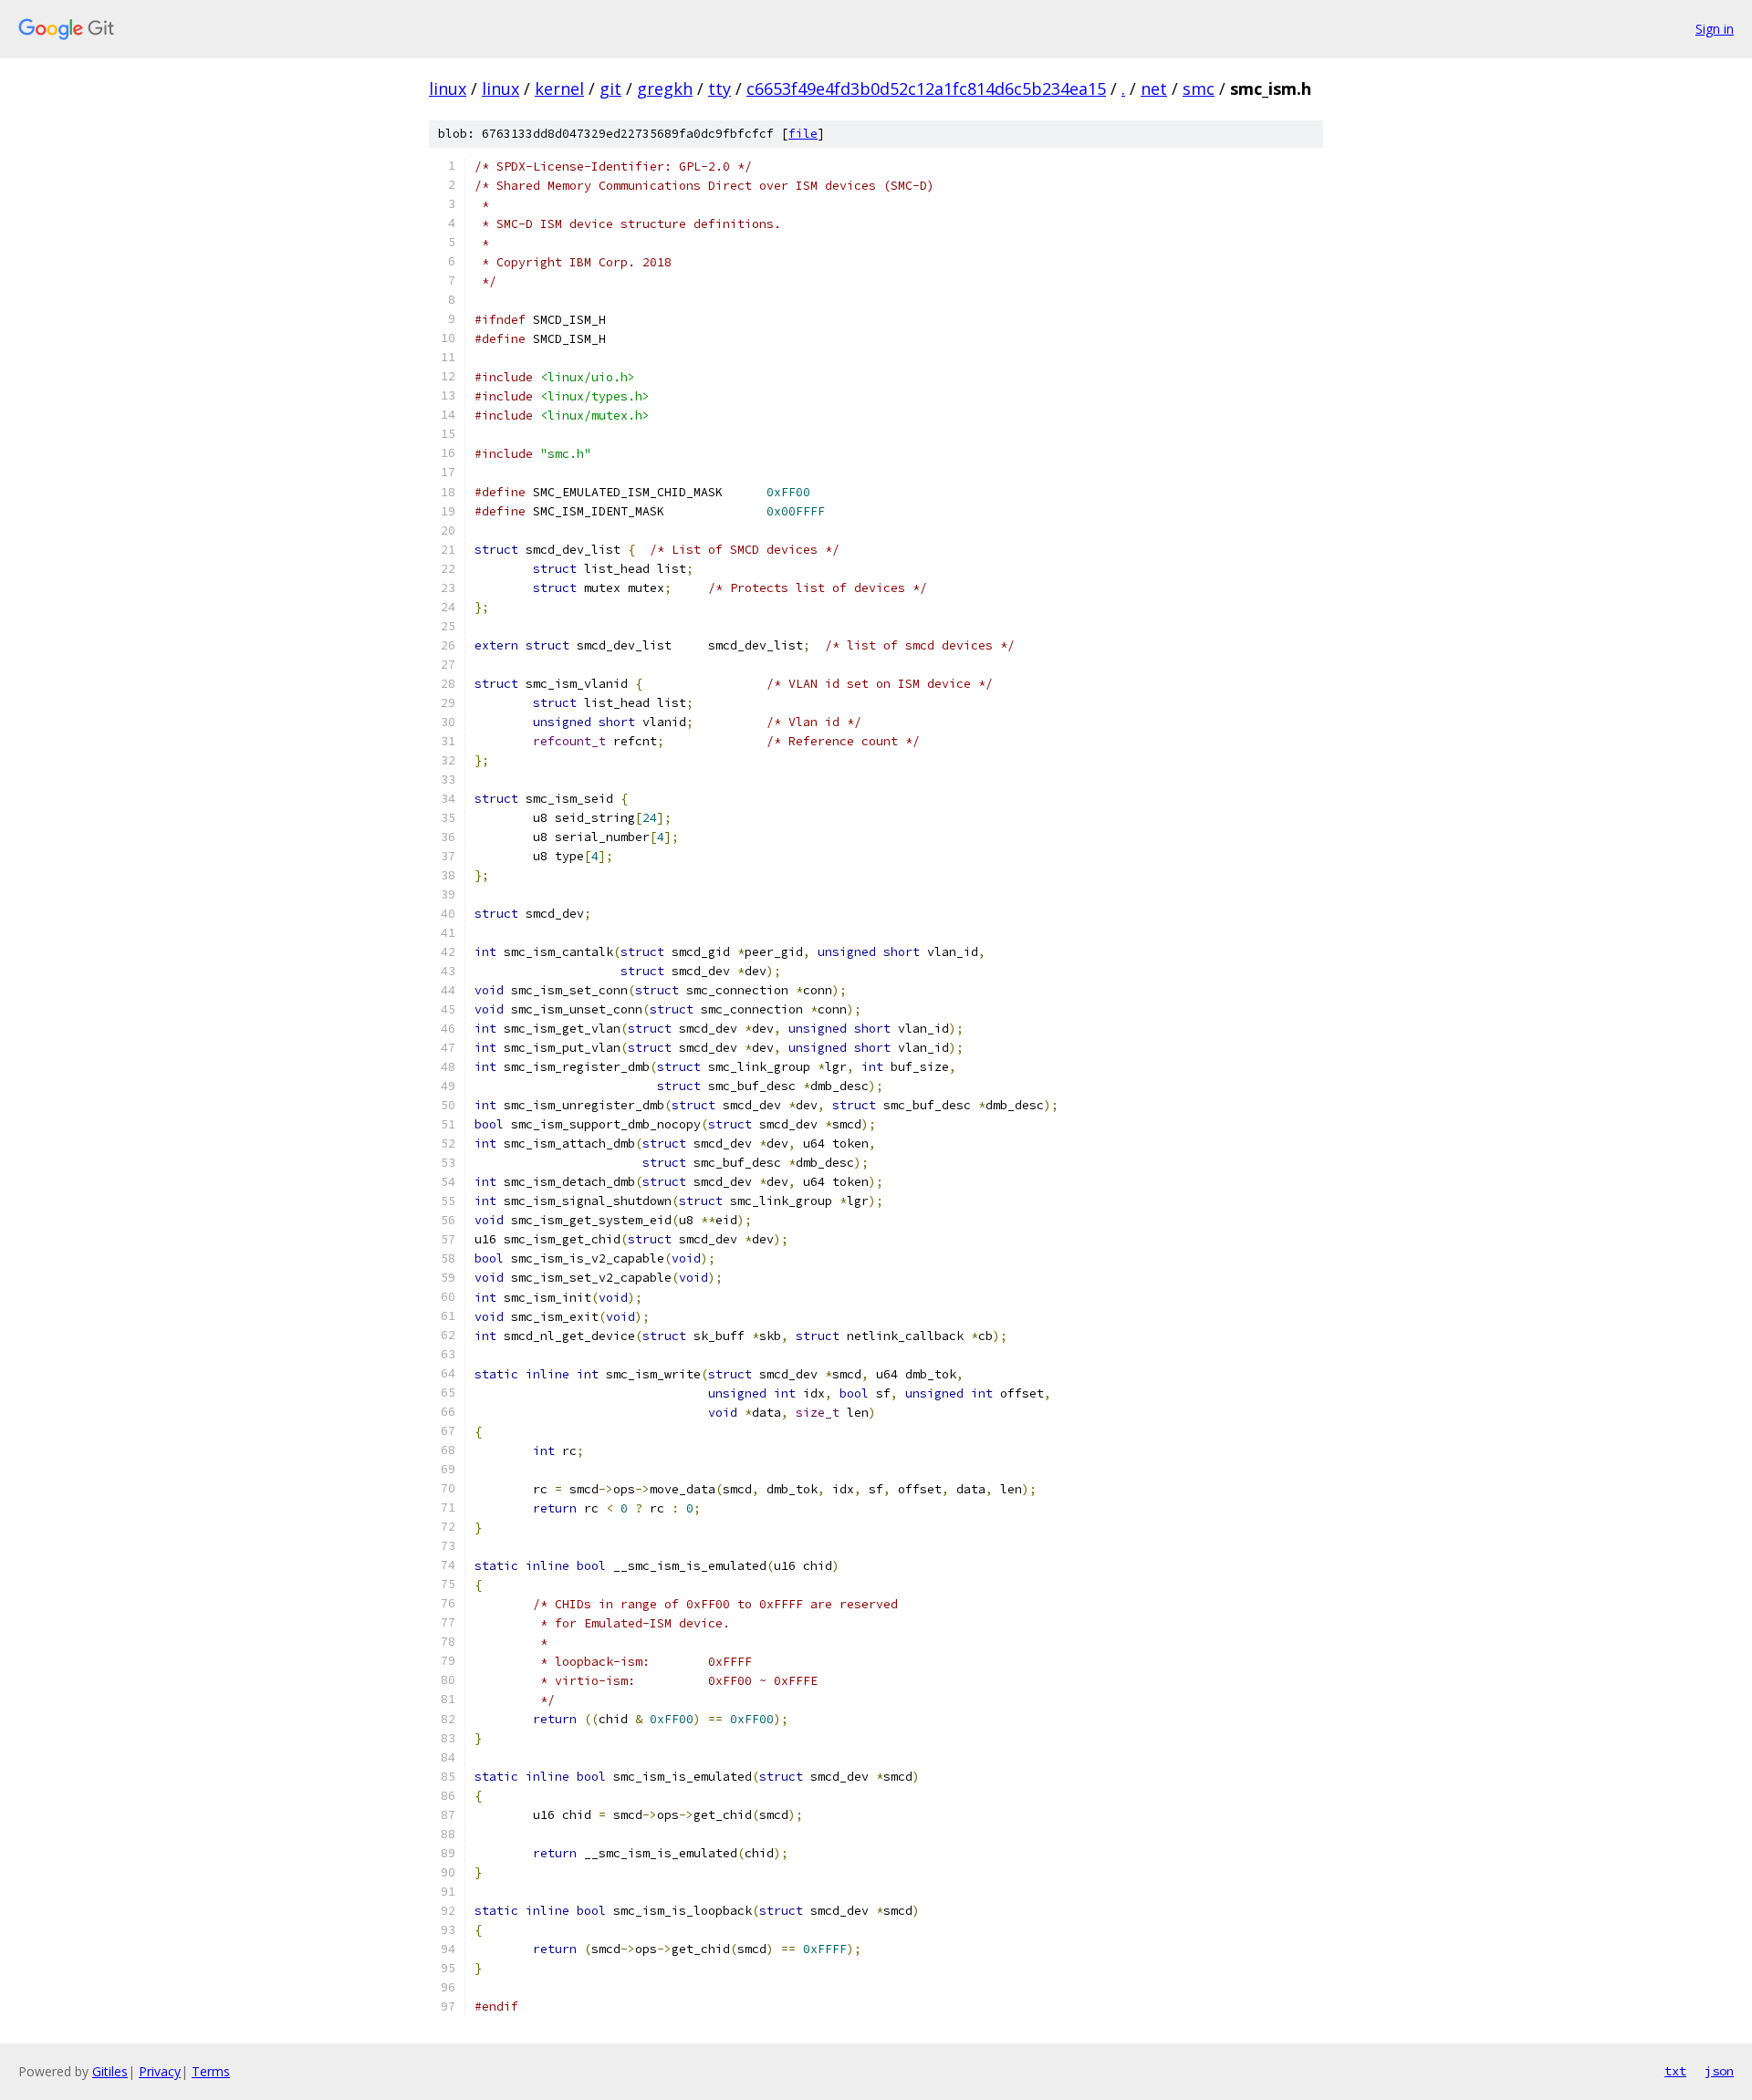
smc (1199, 88)
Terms (211, 2071)
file (803, 134)
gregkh (665, 88)
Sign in (1715, 29)
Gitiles (110, 2071)
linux (448, 88)
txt (1675, 2071)
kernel (559, 88)
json (1719, 2071)
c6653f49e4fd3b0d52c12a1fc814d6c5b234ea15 (926, 88)
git (610, 88)
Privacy (160, 2071)
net (1154, 88)
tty (720, 88)
